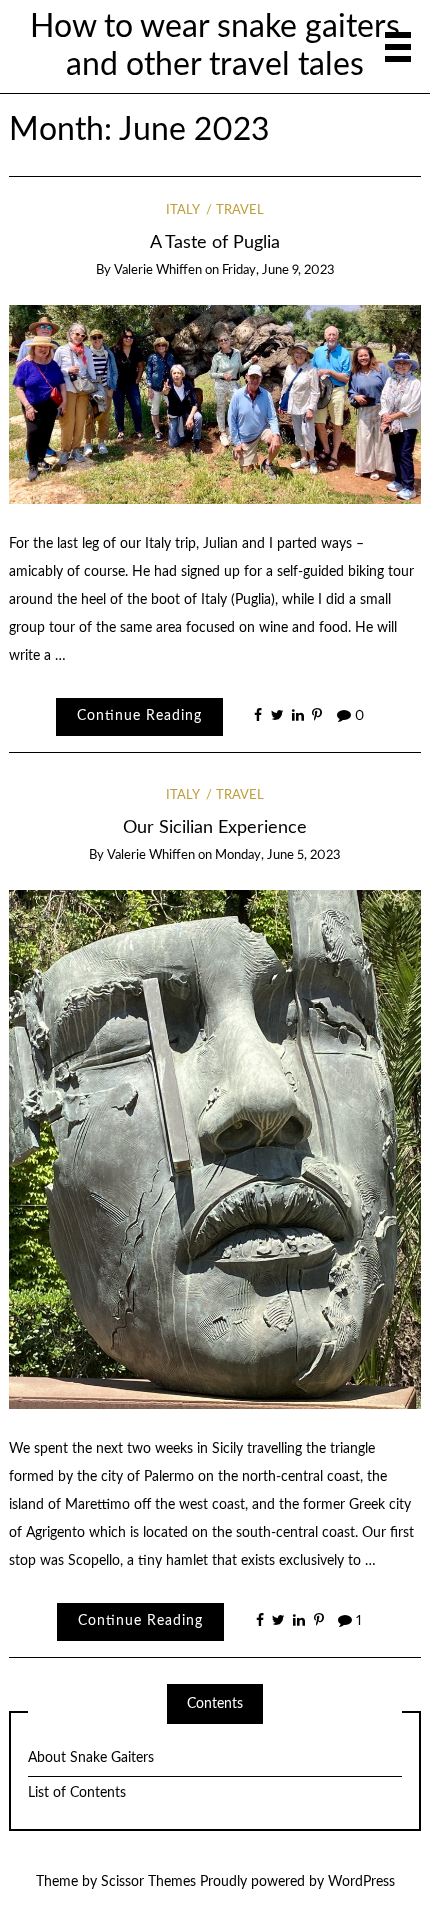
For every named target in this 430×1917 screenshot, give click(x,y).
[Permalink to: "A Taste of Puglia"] (215, 404)
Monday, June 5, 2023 (278, 855)
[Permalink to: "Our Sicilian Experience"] (215, 1149)
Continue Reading (139, 716)
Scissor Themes (148, 1882)
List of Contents (77, 1793)
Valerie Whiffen (158, 270)
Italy (182, 210)
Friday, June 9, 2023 (278, 270)
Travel (240, 210)
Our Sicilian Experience (215, 827)
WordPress (361, 1882)
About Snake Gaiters (91, 1758)
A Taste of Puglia (215, 242)
